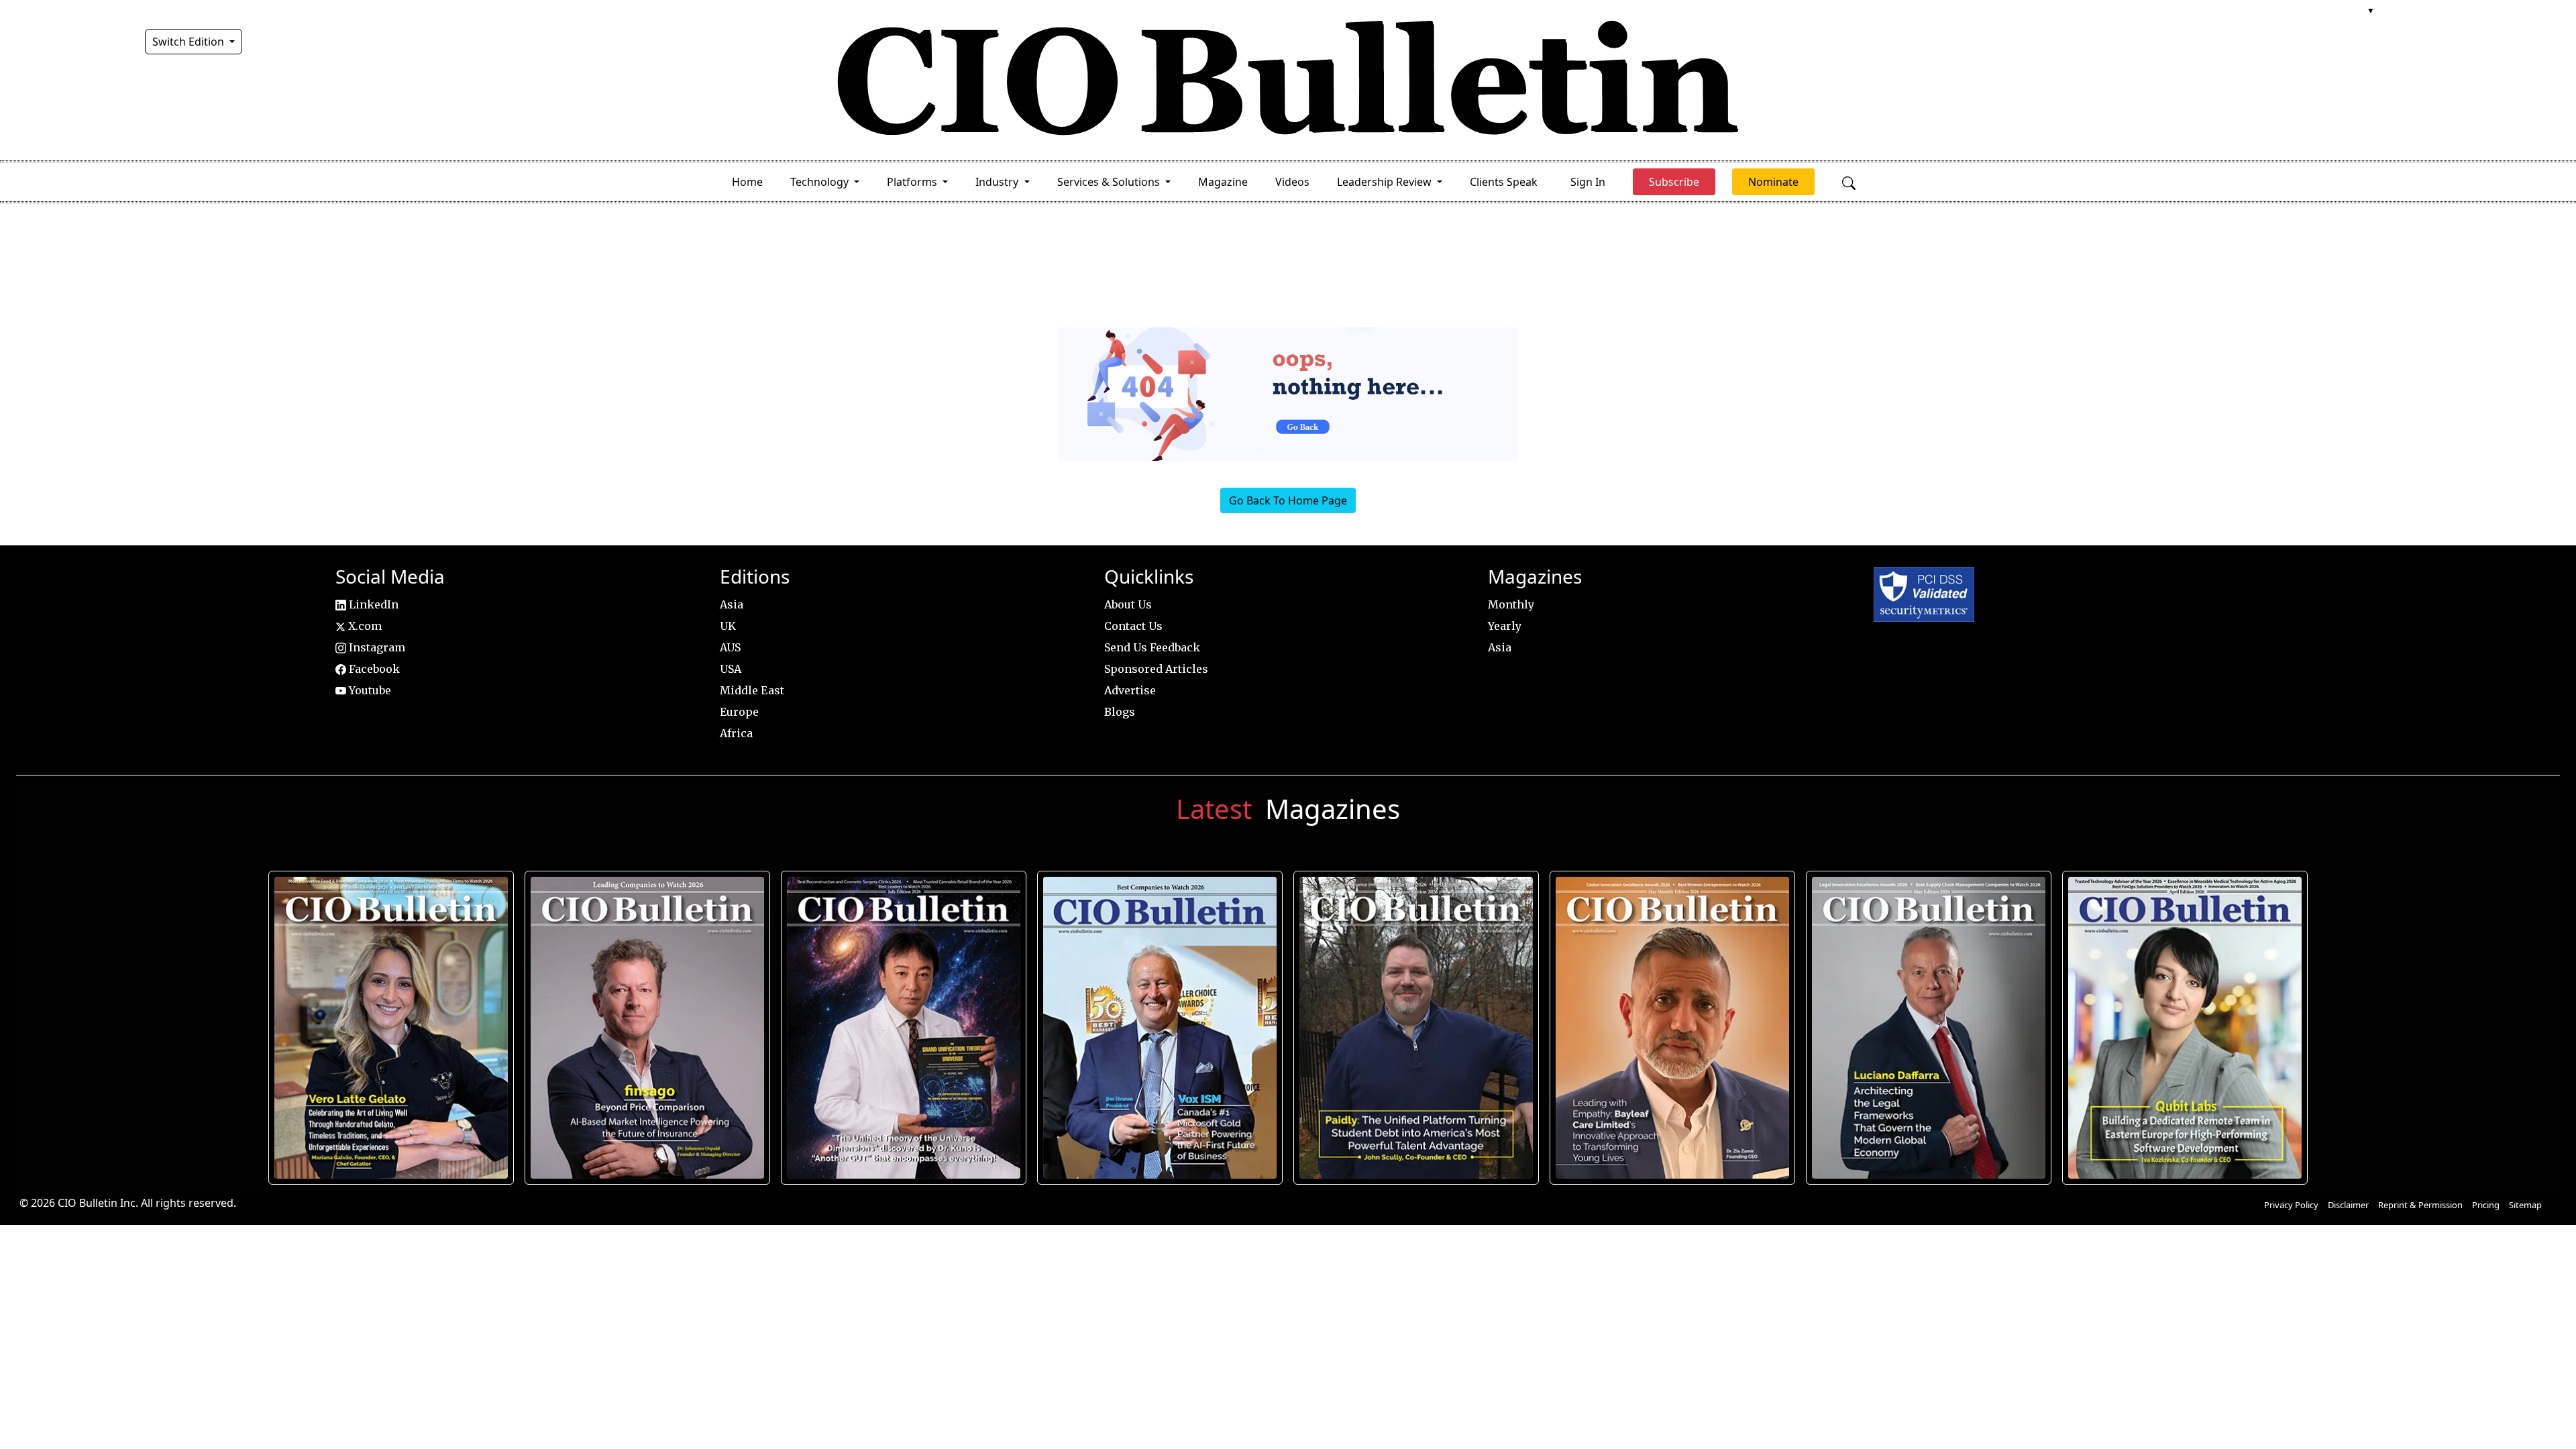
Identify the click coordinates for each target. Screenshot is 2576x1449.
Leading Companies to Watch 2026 (647, 1028)
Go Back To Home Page (1288, 500)
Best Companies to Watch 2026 (1160, 1028)
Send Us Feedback (1152, 647)
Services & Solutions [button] (1110, 182)
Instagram (376, 647)
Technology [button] (821, 182)
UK (728, 626)
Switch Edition (190, 42)
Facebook (373, 669)
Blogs (1120, 712)
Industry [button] (998, 182)
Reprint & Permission (2420, 1205)
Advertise (1130, 690)
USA (731, 669)
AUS (730, 647)
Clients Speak (1504, 182)
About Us (1128, 604)
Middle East (752, 690)
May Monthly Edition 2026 (1672, 1028)
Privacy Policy (2291, 1205)
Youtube (369, 690)
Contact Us (1133, 626)
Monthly (1511, 604)
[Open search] (1849, 182)
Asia (732, 604)
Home (747, 182)
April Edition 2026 (2185, 1028)
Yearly (1505, 626)
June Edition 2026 (1416, 1028)
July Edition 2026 (903, 1028)
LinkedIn (372, 604)
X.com (364, 626)
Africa (736, 733)
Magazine (1223, 182)
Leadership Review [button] (1386, 182)
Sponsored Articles (1156, 669)
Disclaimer (2348, 1205)
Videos (1292, 182)
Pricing (2486, 1205)
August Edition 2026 (391, 1028)
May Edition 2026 (1928, 1028)
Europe (739, 712)
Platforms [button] (913, 182)
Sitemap (2525, 1205)
